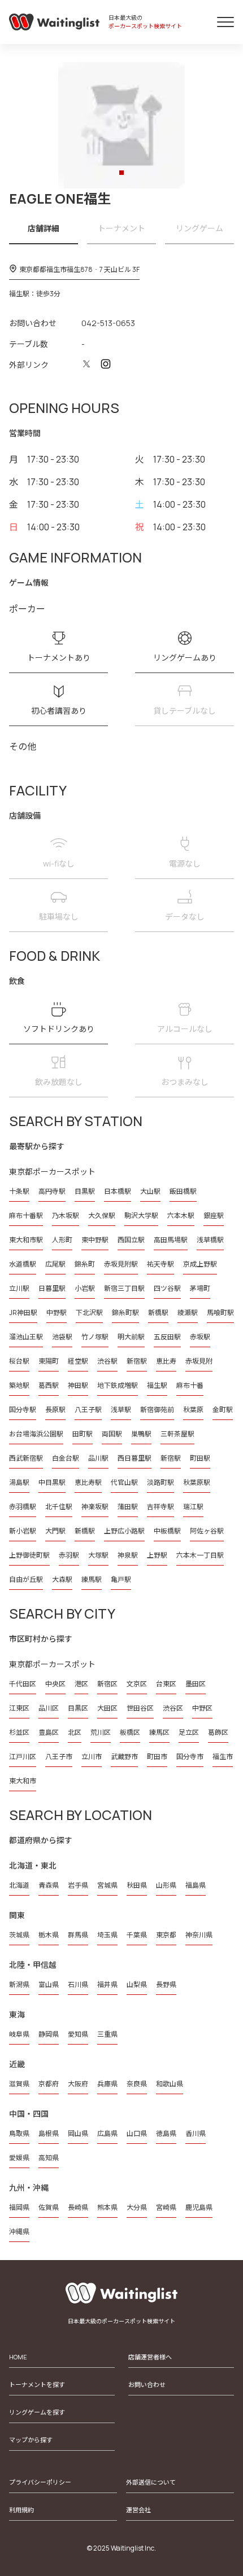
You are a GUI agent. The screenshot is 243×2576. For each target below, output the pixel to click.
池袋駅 (62, 1337)
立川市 (92, 1757)
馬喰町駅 (220, 1313)
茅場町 (200, 1288)
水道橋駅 (23, 1264)
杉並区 (19, 1732)
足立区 (189, 1732)
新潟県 (19, 1984)
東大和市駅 (26, 1240)
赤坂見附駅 (121, 1264)
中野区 (202, 1708)
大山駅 (150, 1191)
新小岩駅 (23, 1531)
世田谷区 (140, 1708)
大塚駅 (98, 1555)
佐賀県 (49, 2207)
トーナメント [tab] (121, 228)
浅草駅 (121, 1410)
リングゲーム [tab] (199, 228)
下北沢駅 (89, 1313)
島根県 (49, 2133)
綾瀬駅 (188, 1313)
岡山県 (78, 2133)
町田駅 (200, 1458)
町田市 (157, 1757)
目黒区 (78, 1708)
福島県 (196, 1885)
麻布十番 (190, 1385)
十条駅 (19, 1191)
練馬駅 (92, 1579)
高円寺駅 (52, 1191)
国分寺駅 (23, 1410)
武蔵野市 (124, 1757)
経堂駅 (78, 1361)
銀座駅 (214, 1216)
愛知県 (78, 2034)
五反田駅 (167, 1337)
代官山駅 (124, 1482)
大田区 (107, 1708)
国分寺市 (190, 1757)
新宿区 (107, 1684)
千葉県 (137, 1935)
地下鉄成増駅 (118, 1385)
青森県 (49, 1885)
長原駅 (55, 1410)
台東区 (166, 1684)
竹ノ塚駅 (95, 1337)
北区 (75, 1732)
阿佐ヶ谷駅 (207, 1531)
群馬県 (78, 1935)
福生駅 (157, 1385)
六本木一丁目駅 (200, 1555)
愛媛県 (19, 2158)
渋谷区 (173, 1708)
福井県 (107, 1984)
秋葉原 (193, 1410)
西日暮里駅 (134, 1458)
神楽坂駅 (95, 1507)
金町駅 (223, 1410)
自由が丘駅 (26, 1579)
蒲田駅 (128, 1507)
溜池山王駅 (26, 1337)
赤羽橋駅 (23, 1507)
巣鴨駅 (141, 1434)
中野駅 (57, 1313)
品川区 (49, 1708)
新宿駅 (137, 1361)
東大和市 (23, 1781)
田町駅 (83, 1434)
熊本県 (107, 2207)
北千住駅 (59, 1507)
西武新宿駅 (26, 1458)
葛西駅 (49, 1385)
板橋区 (130, 1732)
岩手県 (78, 1885)
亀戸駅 (121, 1579)
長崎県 (78, 2207)
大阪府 (78, 2084)
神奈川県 (199, 1935)
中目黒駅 (52, 1482)
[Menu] (225, 22)
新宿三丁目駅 (124, 1288)
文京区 (137, 1684)
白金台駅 (66, 1458)
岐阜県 (19, 2034)
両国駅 (112, 1434)
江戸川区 (23, 1757)
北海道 (19, 1885)
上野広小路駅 (124, 1531)
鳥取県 (19, 2133)
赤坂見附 (199, 1361)
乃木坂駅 (66, 1216)
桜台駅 (19, 1361)
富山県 (49, 1984)
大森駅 (62, 1579)
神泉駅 (128, 1555)
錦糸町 (85, 1264)
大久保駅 (102, 1216)
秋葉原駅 (197, 1482)
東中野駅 (95, 1240)
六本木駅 (181, 1216)
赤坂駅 (200, 1337)
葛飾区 (218, 1732)
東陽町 (49, 1361)
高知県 (49, 2158)
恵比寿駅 (88, 1482)
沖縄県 (19, 2232)
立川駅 (19, 1288)
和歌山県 (170, 2084)
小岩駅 (85, 1288)
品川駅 (98, 1458)
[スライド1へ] (121, 173)
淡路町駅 (160, 1482)
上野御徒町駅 (29, 1555)
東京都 (166, 1935)
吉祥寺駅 (160, 1507)
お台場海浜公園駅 (36, 1434)
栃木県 (49, 1935)
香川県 (196, 2133)
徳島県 (166, 2133)
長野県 (166, 1984)
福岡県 (19, 2207)
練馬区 (159, 1732)
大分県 (137, 2207)
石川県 (78, 1984)
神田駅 (78, 1385)
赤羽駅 (69, 1555)
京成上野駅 (200, 1264)
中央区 (55, 1684)
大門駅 (55, 1531)
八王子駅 (88, 1410)
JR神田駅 (23, 1313)
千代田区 (23, 1684)
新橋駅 (158, 1313)
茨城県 (19, 1935)
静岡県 (49, 2034)
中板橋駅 (167, 1531)
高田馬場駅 (171, 1240)
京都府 (49, 2084)
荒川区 (101, 1732)
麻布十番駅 (26, 1216)
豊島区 (49, 1732)
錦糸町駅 (125, 1313)
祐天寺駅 (160, 1264)
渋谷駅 (107, 1361)
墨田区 (196, 1684)
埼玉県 (107, 1935)
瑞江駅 (193, 1507)
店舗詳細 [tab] (44, 228)
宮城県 (107, 1885)
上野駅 (157, 1555)
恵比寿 (166, 1361)
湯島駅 (19, 1482)
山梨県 (137, 1984)
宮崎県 (166, 2207)
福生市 (223, 1757)
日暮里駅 (52, 1288)
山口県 (137, 2133)
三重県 (107, 2034)
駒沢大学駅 (141, 1216)
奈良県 (137, 2084)
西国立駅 (131, 1240)
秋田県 (137, 1885)
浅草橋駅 (210, 1240)
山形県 (166, 1885)
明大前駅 (131, 1337)
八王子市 (59, 1757)
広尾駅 (55, 1264)
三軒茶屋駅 (177, 1434)
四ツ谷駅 (167, 1288)
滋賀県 (19, 2084)
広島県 (107, 2133)
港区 (81, 1684)
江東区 (19, 1708)
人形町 (62, 1240)
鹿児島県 (199, 2207)
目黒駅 (85, 1191)
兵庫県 (107, 2084)
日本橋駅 (118, 1191)
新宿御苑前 (157, 1410)
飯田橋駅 (183, 1191)
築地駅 (19, 1385)
